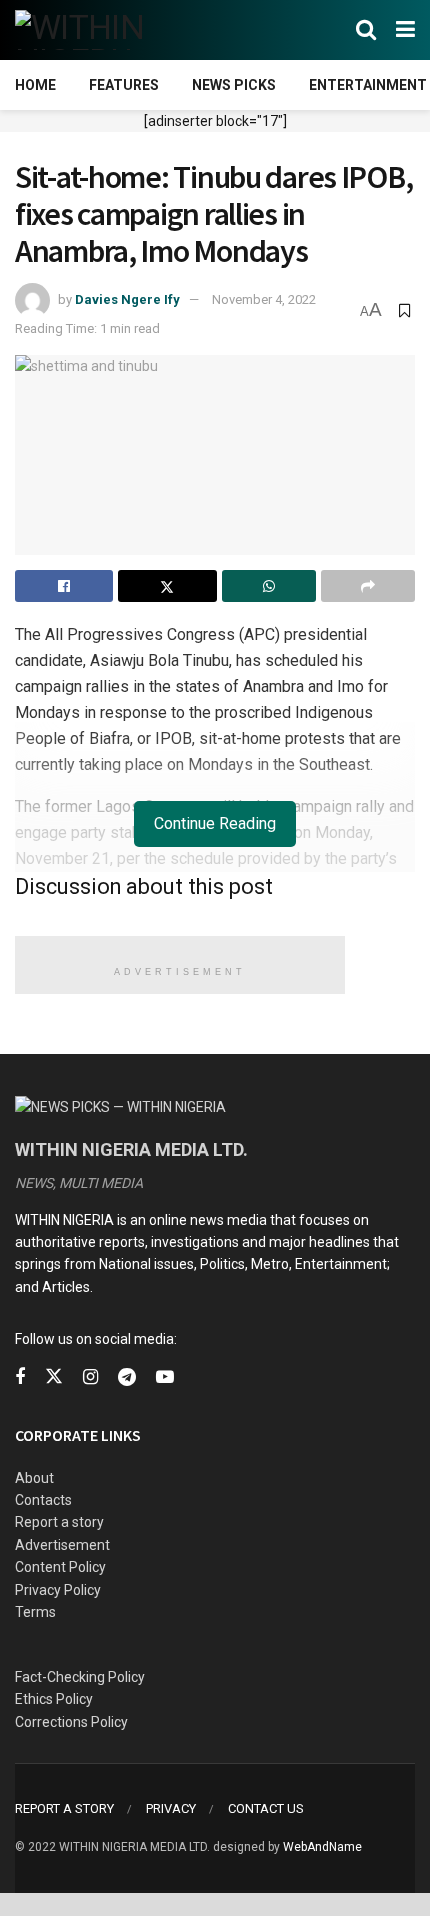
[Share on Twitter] (167, 586)
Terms (35, 1612)
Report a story (59, 1522)
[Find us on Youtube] (165, 1377)
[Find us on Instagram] (90, 1377)
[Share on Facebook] (64, 586)
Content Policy (60, 1567)
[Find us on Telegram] (127, 1377)
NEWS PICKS (234, 85)
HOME (35, 85)
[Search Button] (366, 30)
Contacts (43, 1500)
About (34, 1478)
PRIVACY (171, 1808)
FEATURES (124, 85)
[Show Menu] (405, 30)
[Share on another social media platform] (368, 586)
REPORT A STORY (64, 1808)
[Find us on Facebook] (20, 1377)
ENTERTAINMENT (368, 85)
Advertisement (62, 1545)
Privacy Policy (58, 1590)
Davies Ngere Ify (127, 299)
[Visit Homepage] (112, 30)
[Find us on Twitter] (54, 1377)
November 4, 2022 (264, 299)
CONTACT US (266, 1808)
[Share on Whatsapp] (269, 586)
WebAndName (322, 1847)
